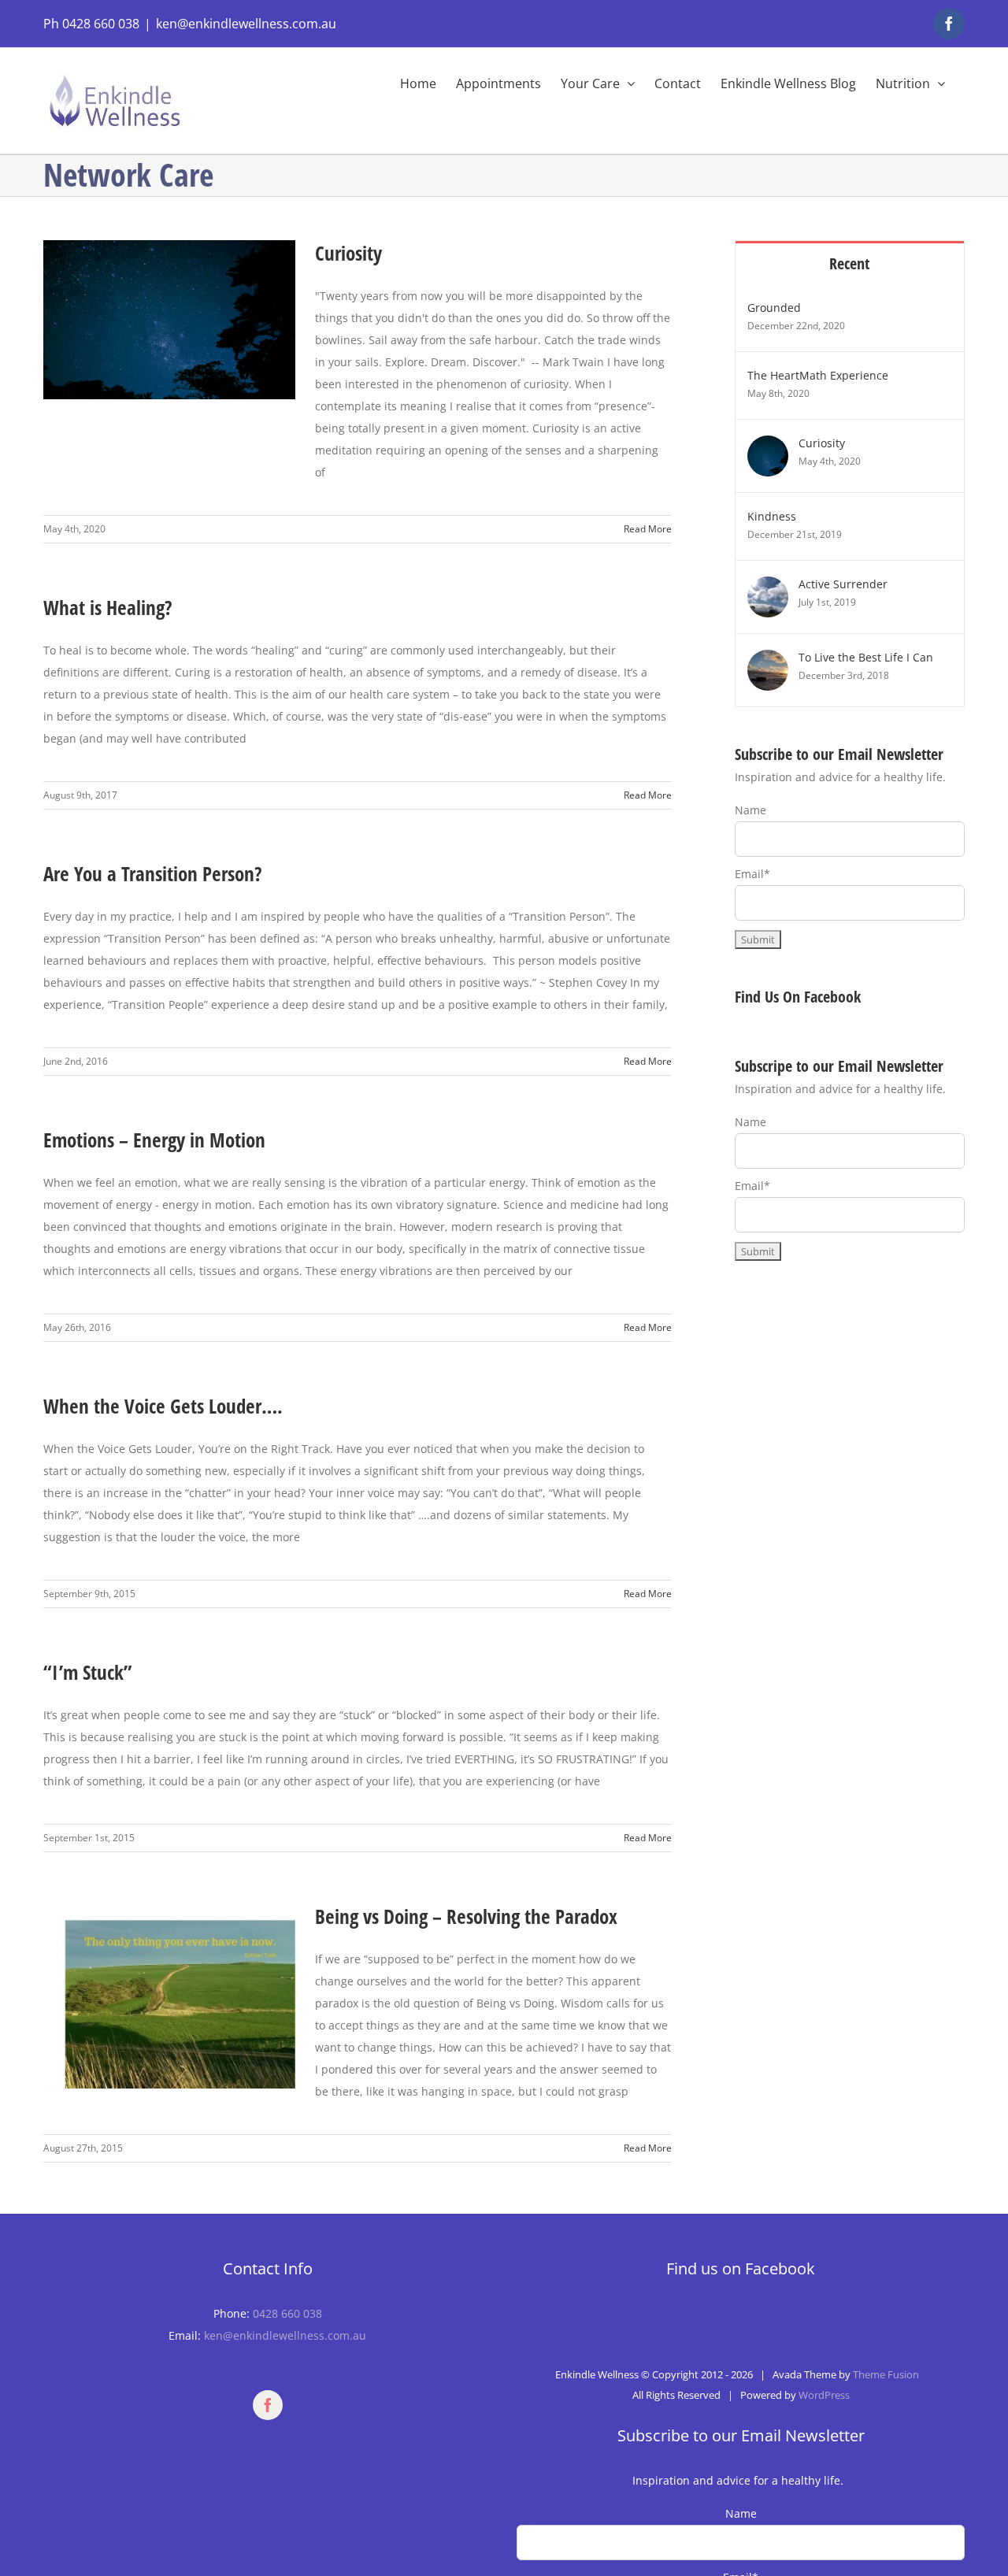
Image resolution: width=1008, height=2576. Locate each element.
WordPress (824, 2395)
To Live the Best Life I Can (866, 657)
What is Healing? (108, 607)
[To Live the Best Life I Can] (768, 660)
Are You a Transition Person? (153, 873)
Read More (648, 529)
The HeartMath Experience (818, 375)
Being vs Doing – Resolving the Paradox (466, 1916)
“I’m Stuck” (87, 1672)
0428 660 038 (287, 2313)
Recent (849, 263)
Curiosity (348, 253)
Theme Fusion (886, 2374)
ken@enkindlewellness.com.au (246, 24)
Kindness (772, 516)
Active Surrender (843, 584)
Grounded (774, 308)
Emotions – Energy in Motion (154, 1140)
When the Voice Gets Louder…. (163, 1406)
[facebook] (268, 2405)
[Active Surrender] (768, 587)
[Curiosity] (768, 446)
